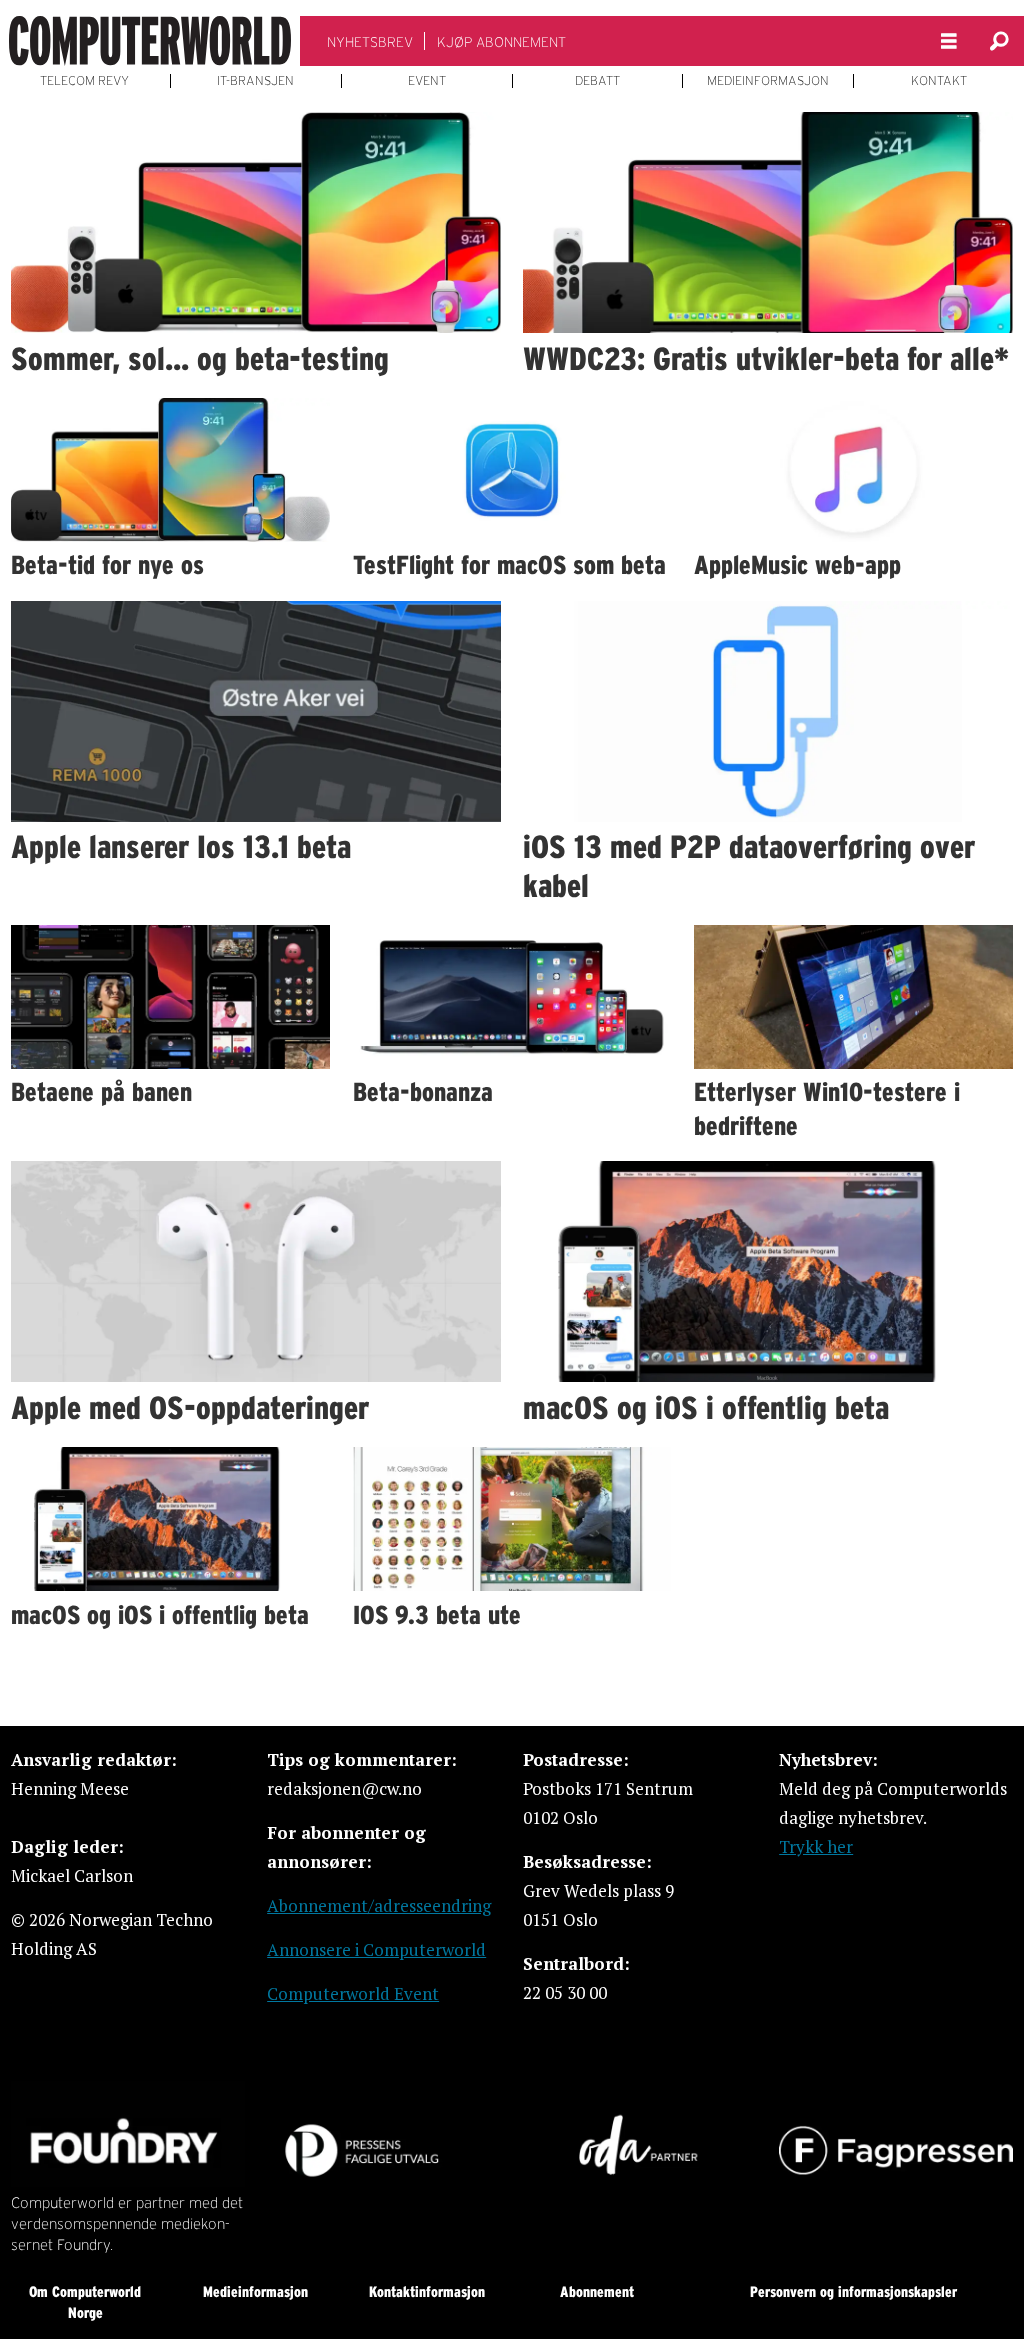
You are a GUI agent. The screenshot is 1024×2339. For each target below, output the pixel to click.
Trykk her (816, 1846)
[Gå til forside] (150, 41)
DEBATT (597, 81)
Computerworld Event (353, 1993)
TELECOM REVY (84, 81)
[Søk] (999, 41)
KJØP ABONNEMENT (501, 42)
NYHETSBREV (370, 42)
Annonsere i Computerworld (376, 1949)
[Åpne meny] (949, 41)
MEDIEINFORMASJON (768, 81)
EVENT (427, 81)
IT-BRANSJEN (255, 81)
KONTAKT (939, 81)
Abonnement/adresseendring (379, 1905)
